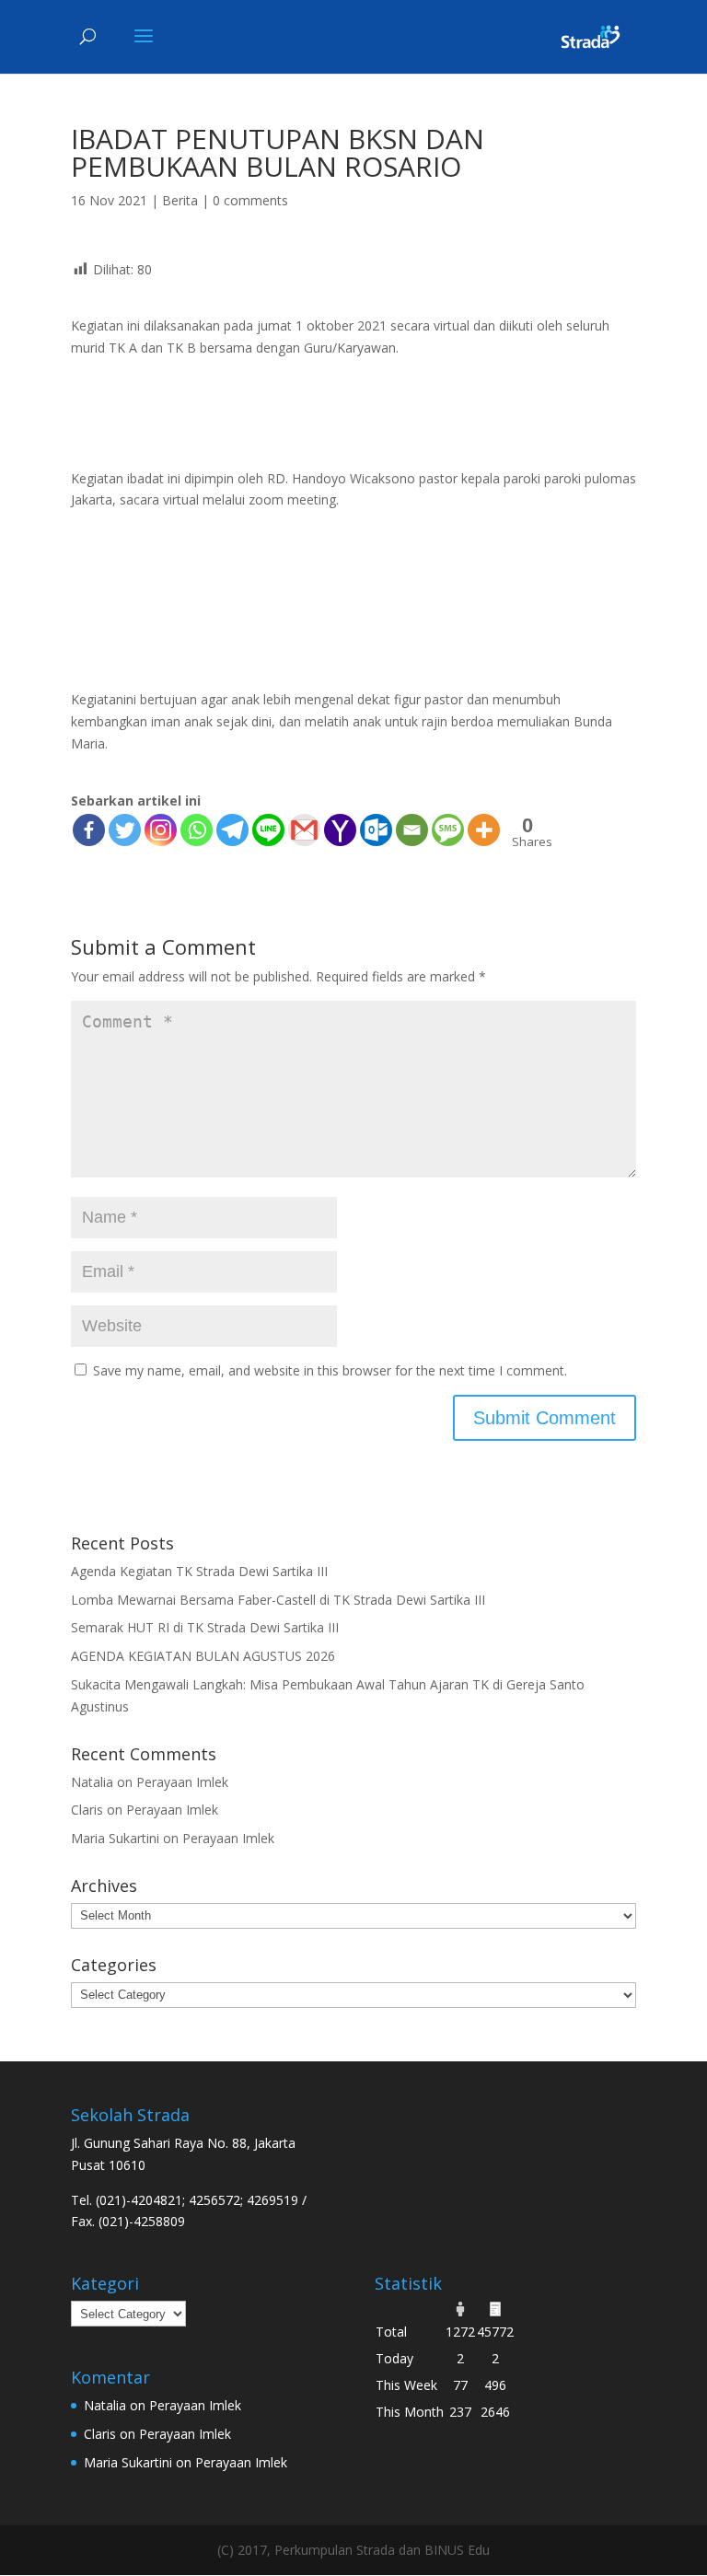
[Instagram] (161, 830)
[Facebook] (89, 830)
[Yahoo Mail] (340, 830)
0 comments (250, 200)
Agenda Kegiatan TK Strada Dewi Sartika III (199, 1571)
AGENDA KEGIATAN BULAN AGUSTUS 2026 (203, 1656)
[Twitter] (125, 830)
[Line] (268, 830)
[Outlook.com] (376, 830)
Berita (180, 200)
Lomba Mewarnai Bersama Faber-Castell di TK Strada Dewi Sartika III (278, 1600)
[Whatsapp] (197, 830)
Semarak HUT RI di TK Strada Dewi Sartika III (205, 1627)
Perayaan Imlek (182, 1782)
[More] (484, 830)
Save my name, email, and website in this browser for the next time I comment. (330, 1370)
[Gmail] (304, 830)
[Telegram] (232, 830)
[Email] (412, 830)
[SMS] (448, 830)
